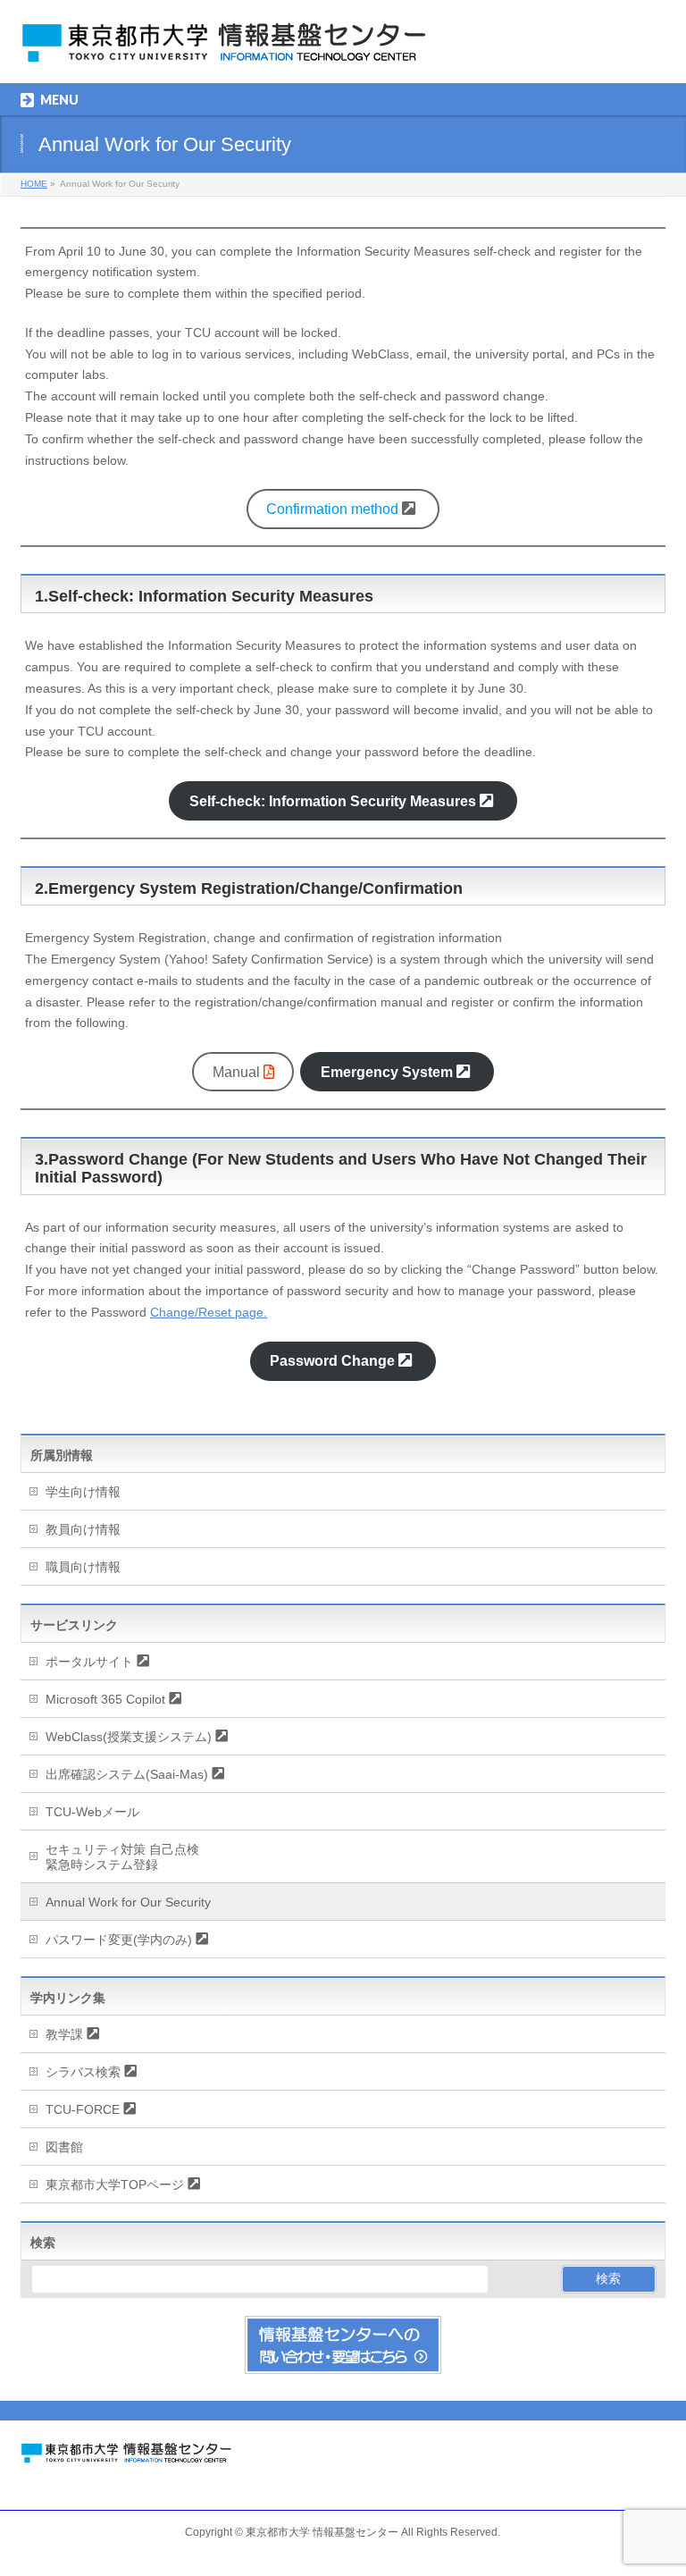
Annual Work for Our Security (128, 1902)
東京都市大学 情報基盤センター (322, 2532)
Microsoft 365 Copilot (105, 1699)
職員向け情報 (83, 1567)
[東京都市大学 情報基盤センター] (244, 50)
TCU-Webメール (92, 1812)
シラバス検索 (83, 2072)
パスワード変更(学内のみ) (119, 1940)
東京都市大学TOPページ (115, 2185)
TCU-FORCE (83, 2109)
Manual (236, 1072)
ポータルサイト (89, 1662)
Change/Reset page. (209, 1312)
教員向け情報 (83, 1529)
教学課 (64, 2034)
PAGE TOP (654, 2481)
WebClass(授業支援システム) (129, 1737)
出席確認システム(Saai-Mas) (127, 1774)
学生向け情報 (83, 1492)
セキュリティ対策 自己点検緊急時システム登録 (122, 1857)
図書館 (64, 2147)
